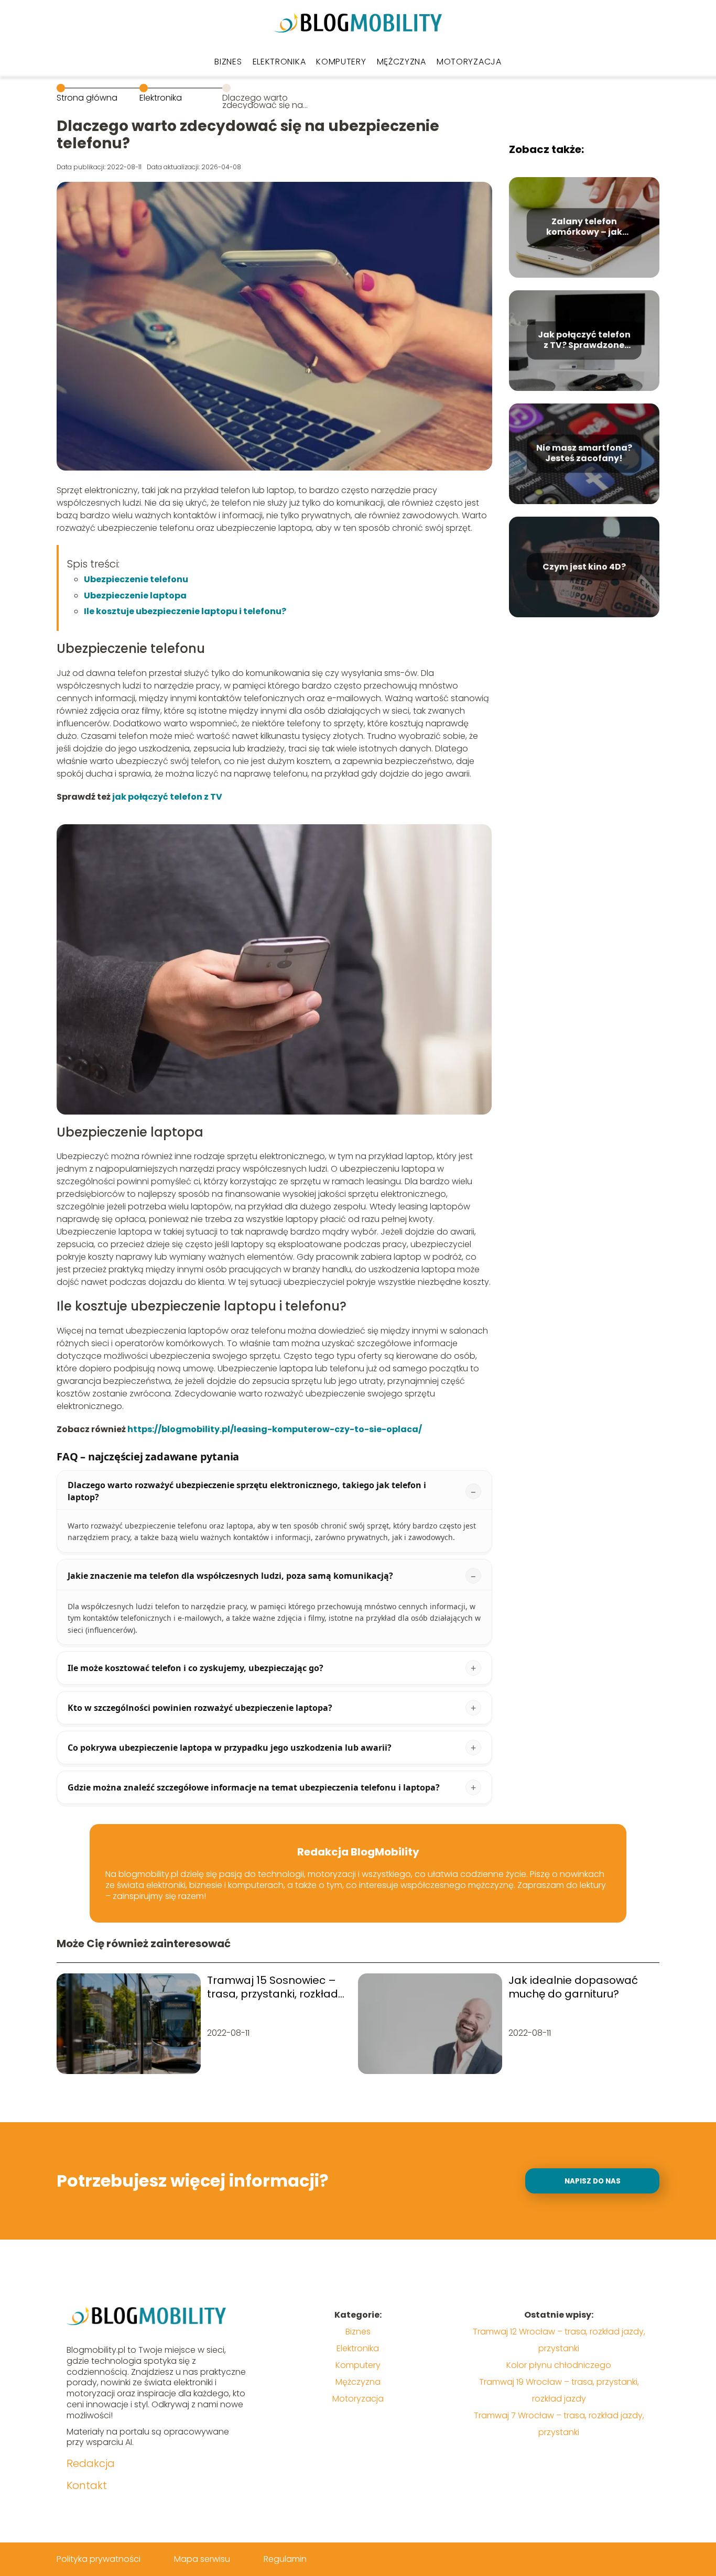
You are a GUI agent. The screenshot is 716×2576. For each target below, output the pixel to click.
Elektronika (279, 62)
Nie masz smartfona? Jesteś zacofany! (584, 454)
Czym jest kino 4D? (584, 567)
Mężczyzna (402, 62)
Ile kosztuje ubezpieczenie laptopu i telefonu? (185, 611)
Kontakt (87, 2485)
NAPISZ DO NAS (593, 2181)
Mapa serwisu (202, 2559)
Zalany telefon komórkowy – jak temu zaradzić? (584, 227)
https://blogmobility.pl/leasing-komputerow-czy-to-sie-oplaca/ (275, 1429)
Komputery (341, 62)
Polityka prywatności (99, 2559)
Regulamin (285, 2559)
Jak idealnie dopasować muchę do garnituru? (573, 1987)
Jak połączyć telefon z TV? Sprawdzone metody (584, 341)
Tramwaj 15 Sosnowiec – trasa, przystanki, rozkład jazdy (273, 1987)
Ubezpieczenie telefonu (136, 579)
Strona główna (87, 98)
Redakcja (91, 2463)
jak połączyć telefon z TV (167, 797)
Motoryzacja (469, 62)
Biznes (228, 62)
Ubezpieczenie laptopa (135, 596)
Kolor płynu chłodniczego (559, 2365)
